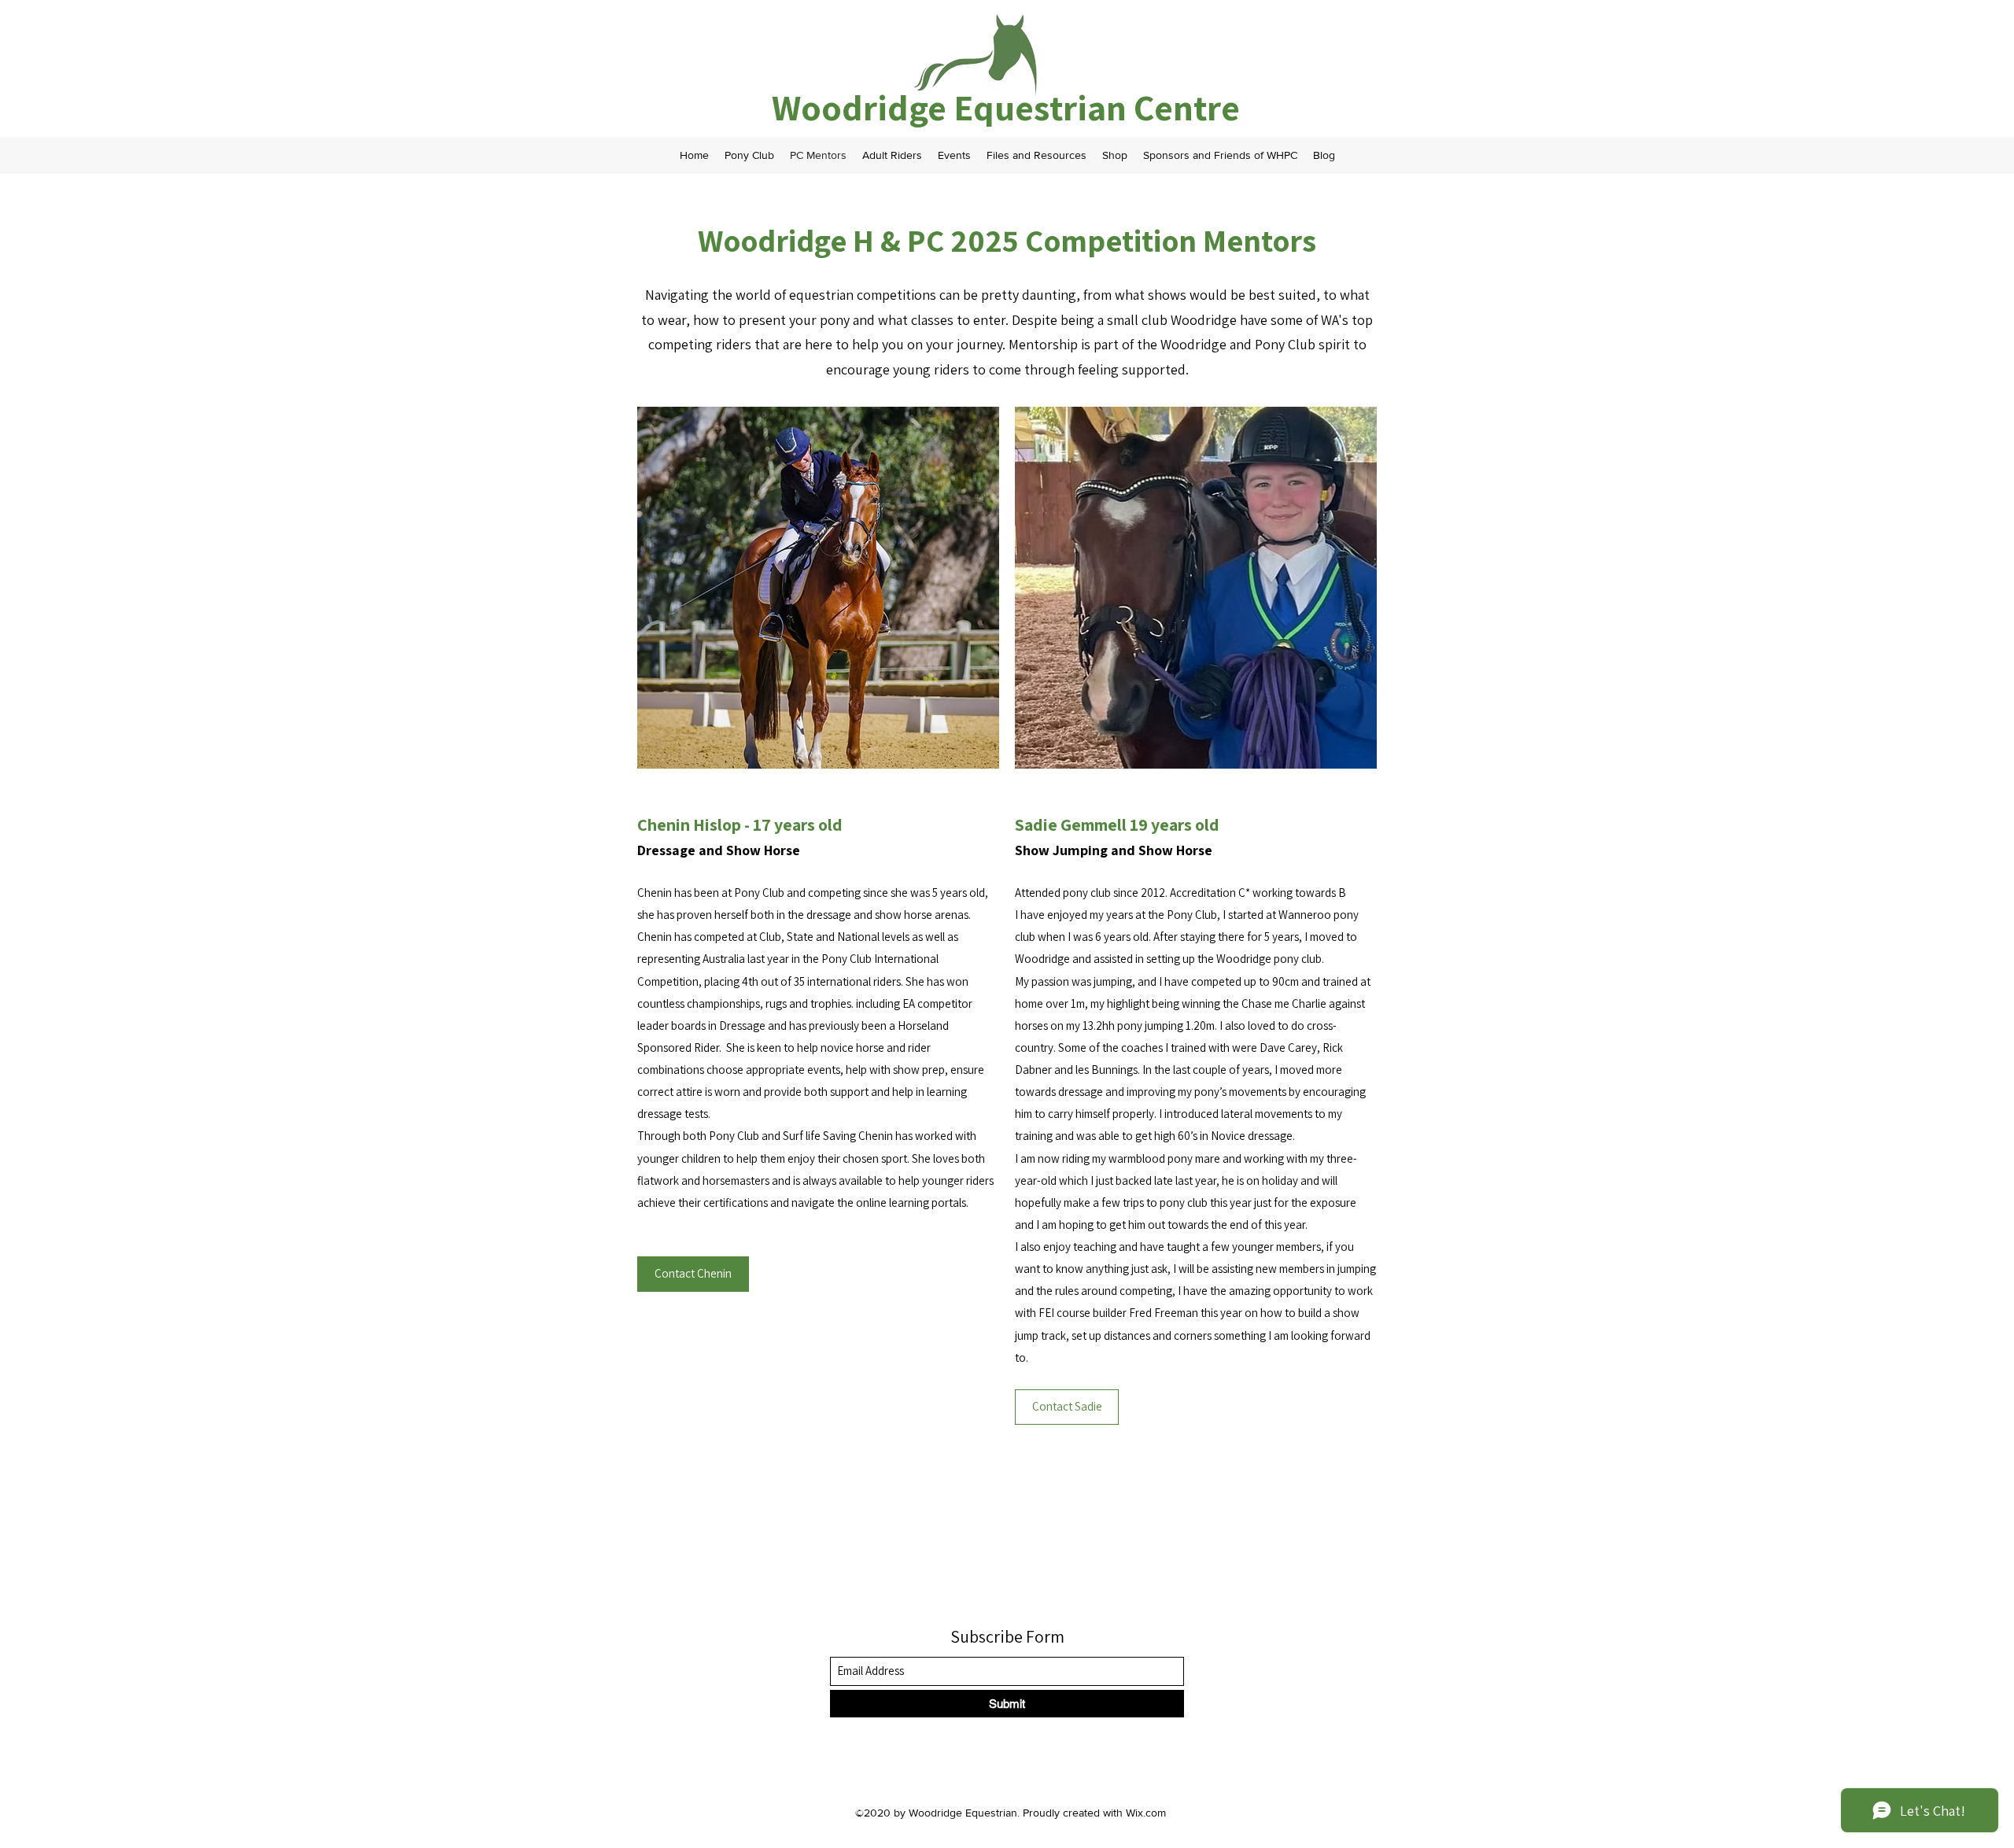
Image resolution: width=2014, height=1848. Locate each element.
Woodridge (863, 107)
